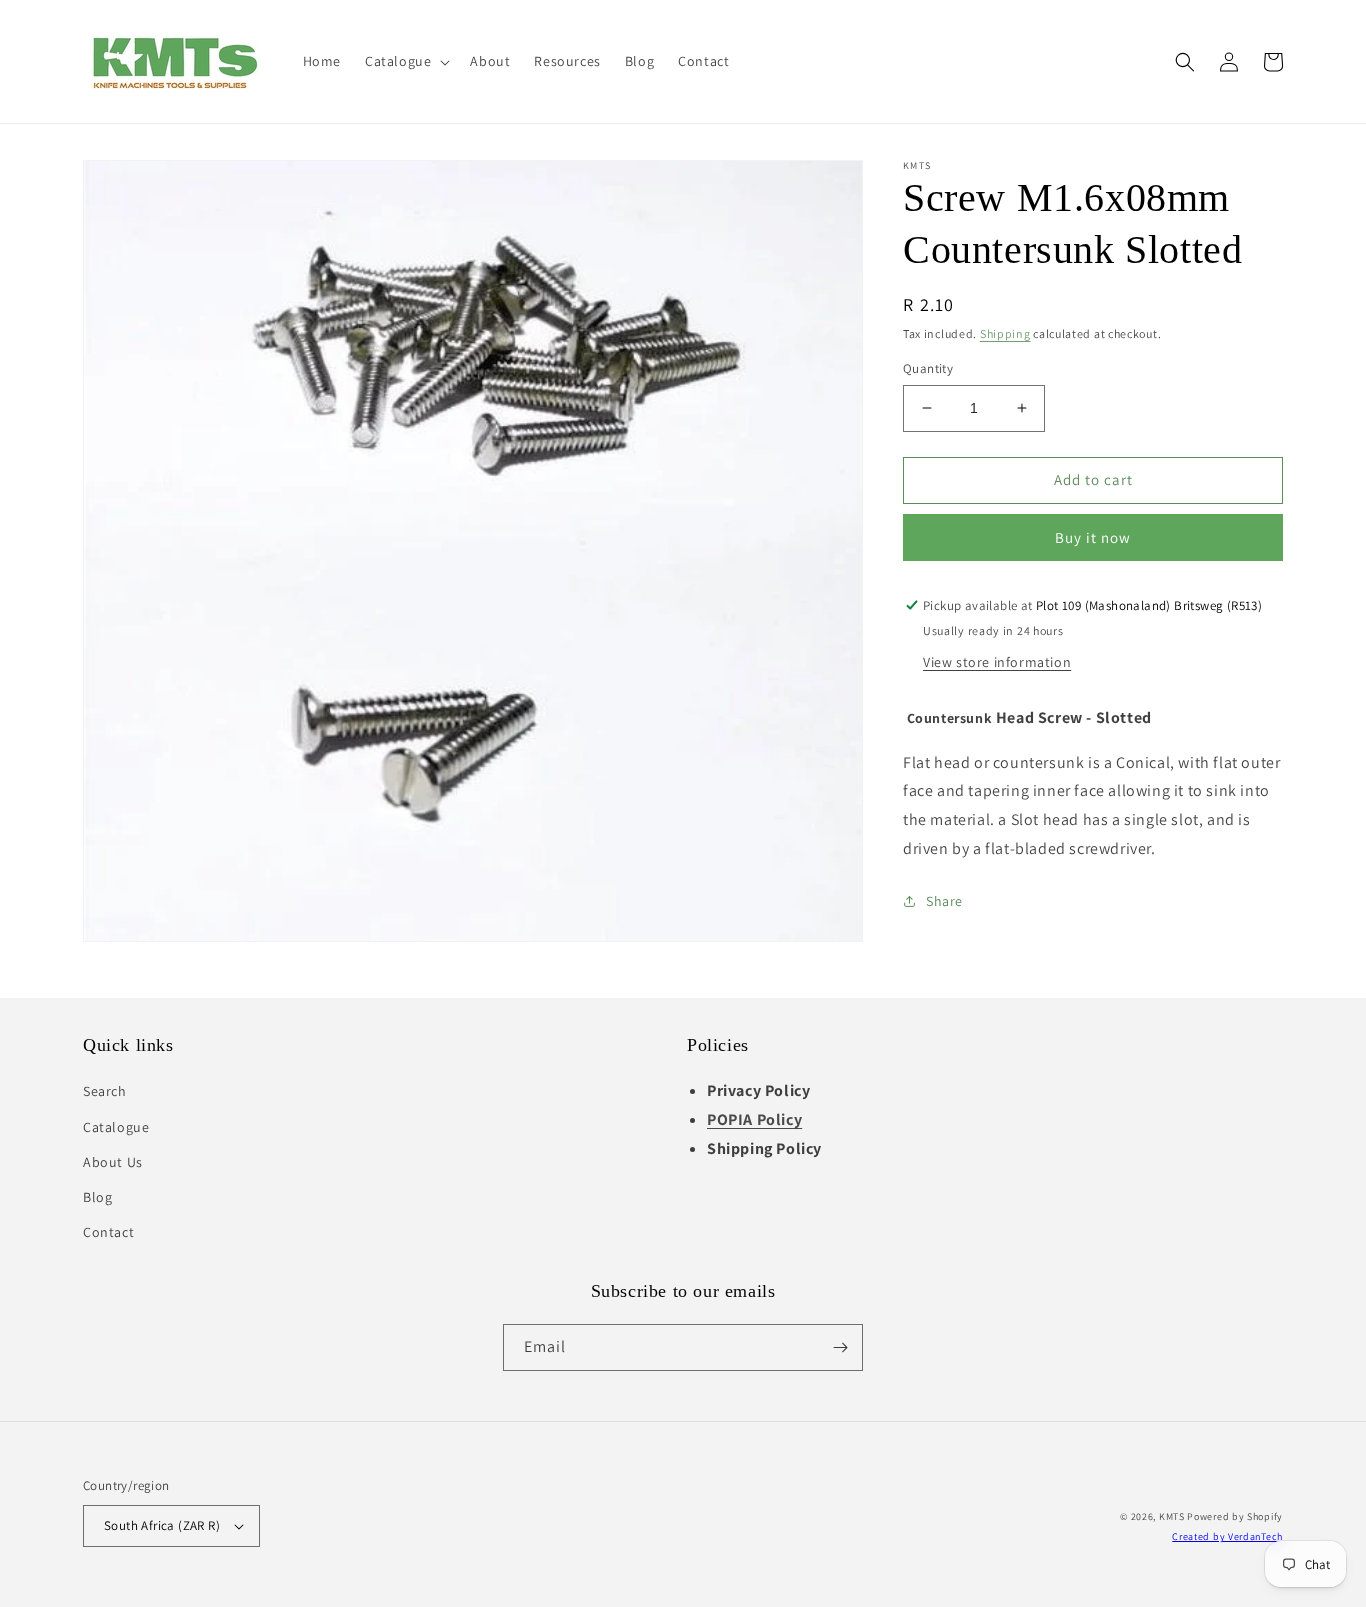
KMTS (1172, 1516)
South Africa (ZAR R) (162, 1525)
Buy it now (1093, 537)
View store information (997, 662)
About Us (113, 1162)
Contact (108, 1232)
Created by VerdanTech (1227, 1536)
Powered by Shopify (1235, 1516)
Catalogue (116, 1127)
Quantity (928, 368)
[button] (405, 61)
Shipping (1005, 333)
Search (105, 1091)
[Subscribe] (840, 1347)
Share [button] (944, 901)
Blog (97, 1197)
